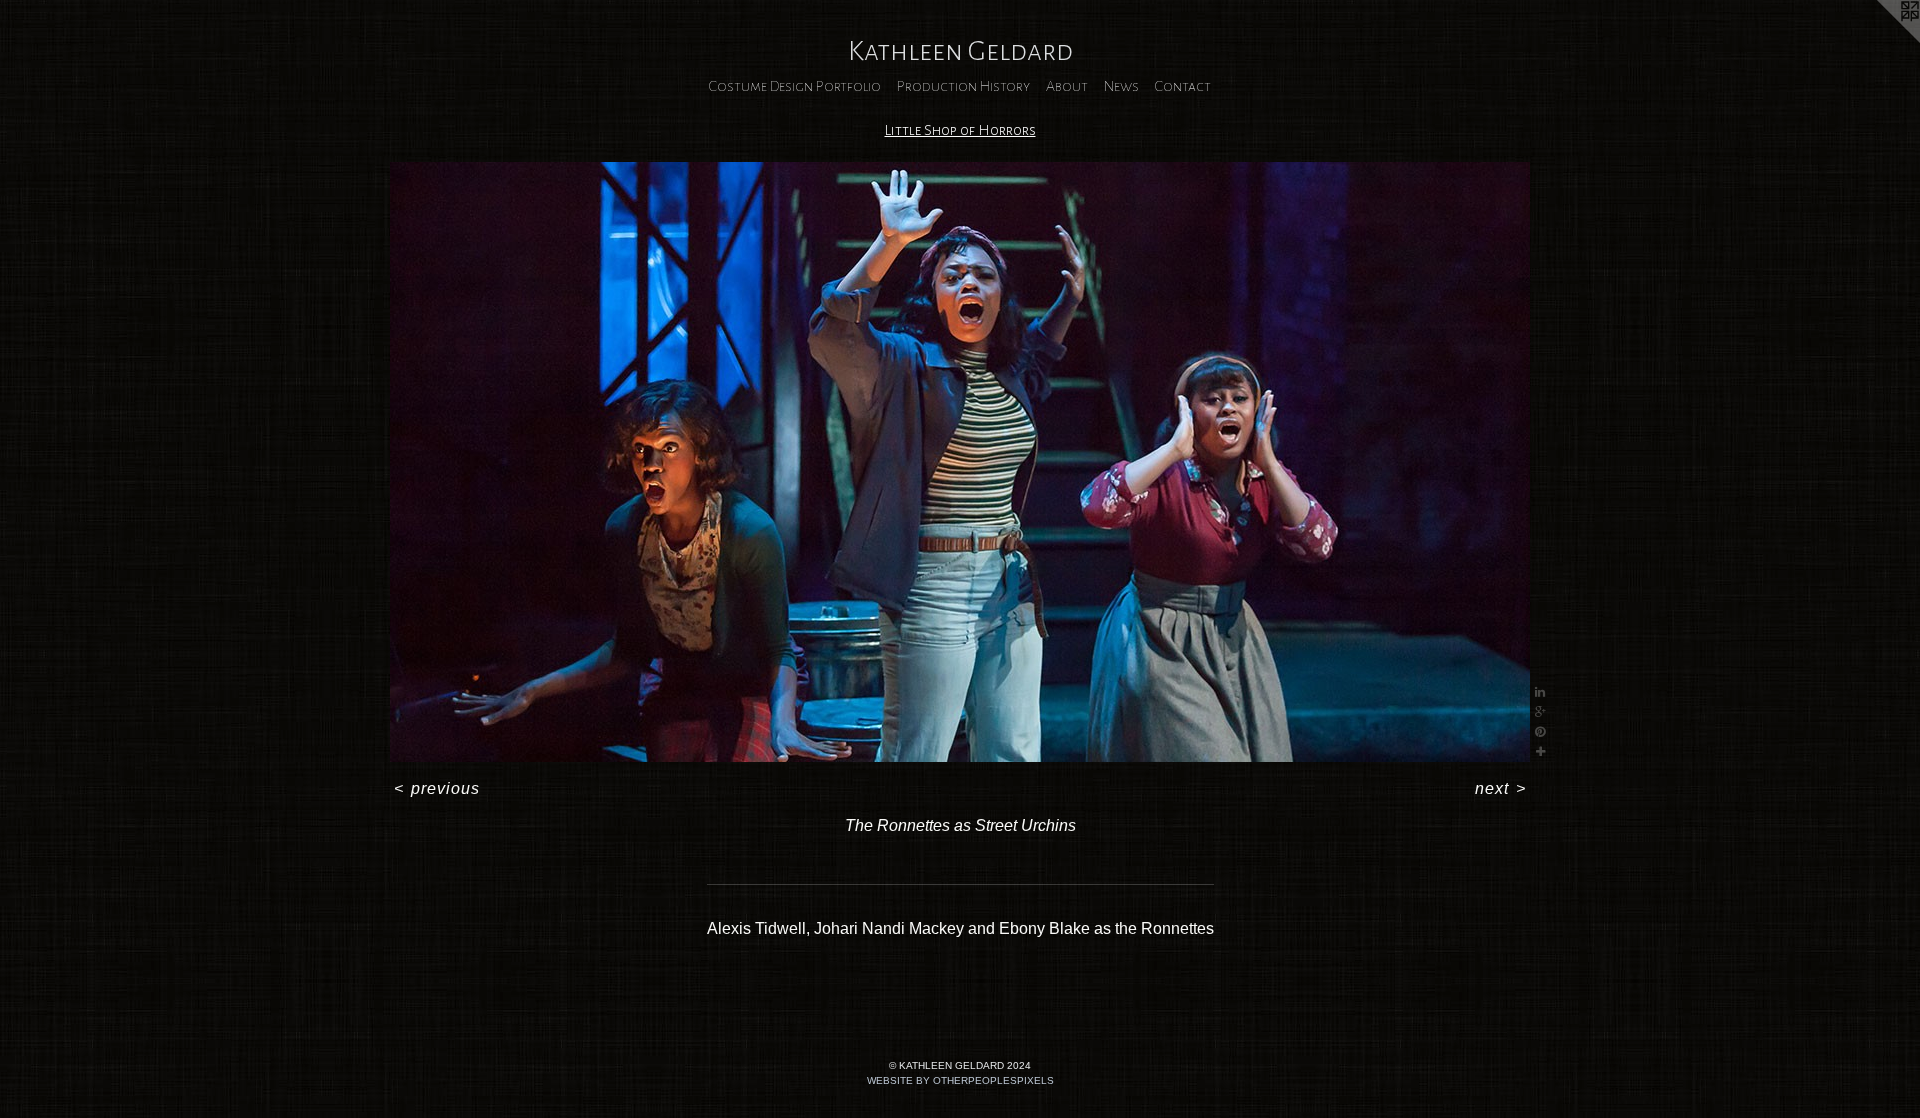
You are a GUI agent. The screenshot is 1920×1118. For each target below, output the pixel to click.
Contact (1183, 86)
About (1067, 86)
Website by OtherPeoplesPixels (960, 1080)
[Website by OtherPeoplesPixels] (1880, 40)
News (1121, 86)
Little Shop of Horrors (960, 130)
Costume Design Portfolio (795, 86)
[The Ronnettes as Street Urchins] (960, 462)
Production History (963, 86)
